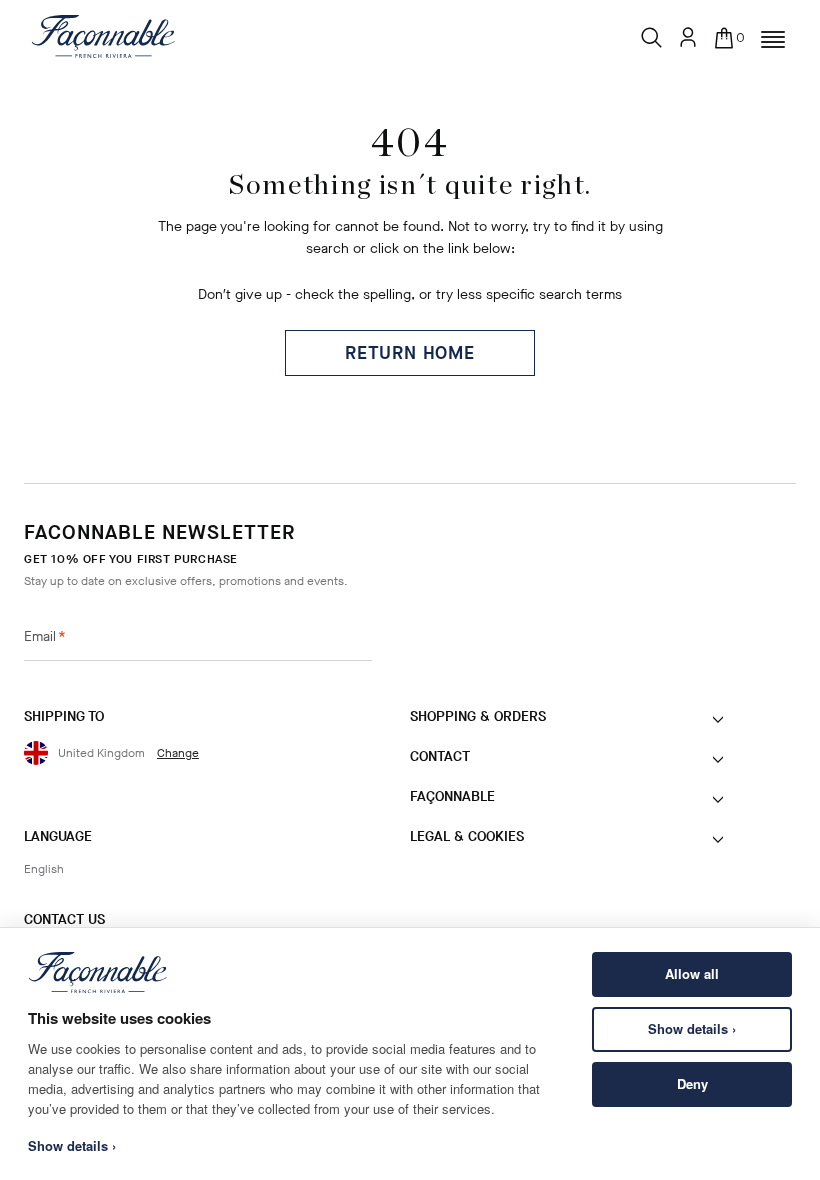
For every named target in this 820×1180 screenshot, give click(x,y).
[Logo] (103, 36)
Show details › (692, 1028)
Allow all (692, 973)
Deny (692, 1083)
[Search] (652, 33)
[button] (773, 40)
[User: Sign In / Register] (688, 37)
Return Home (410, 353)
